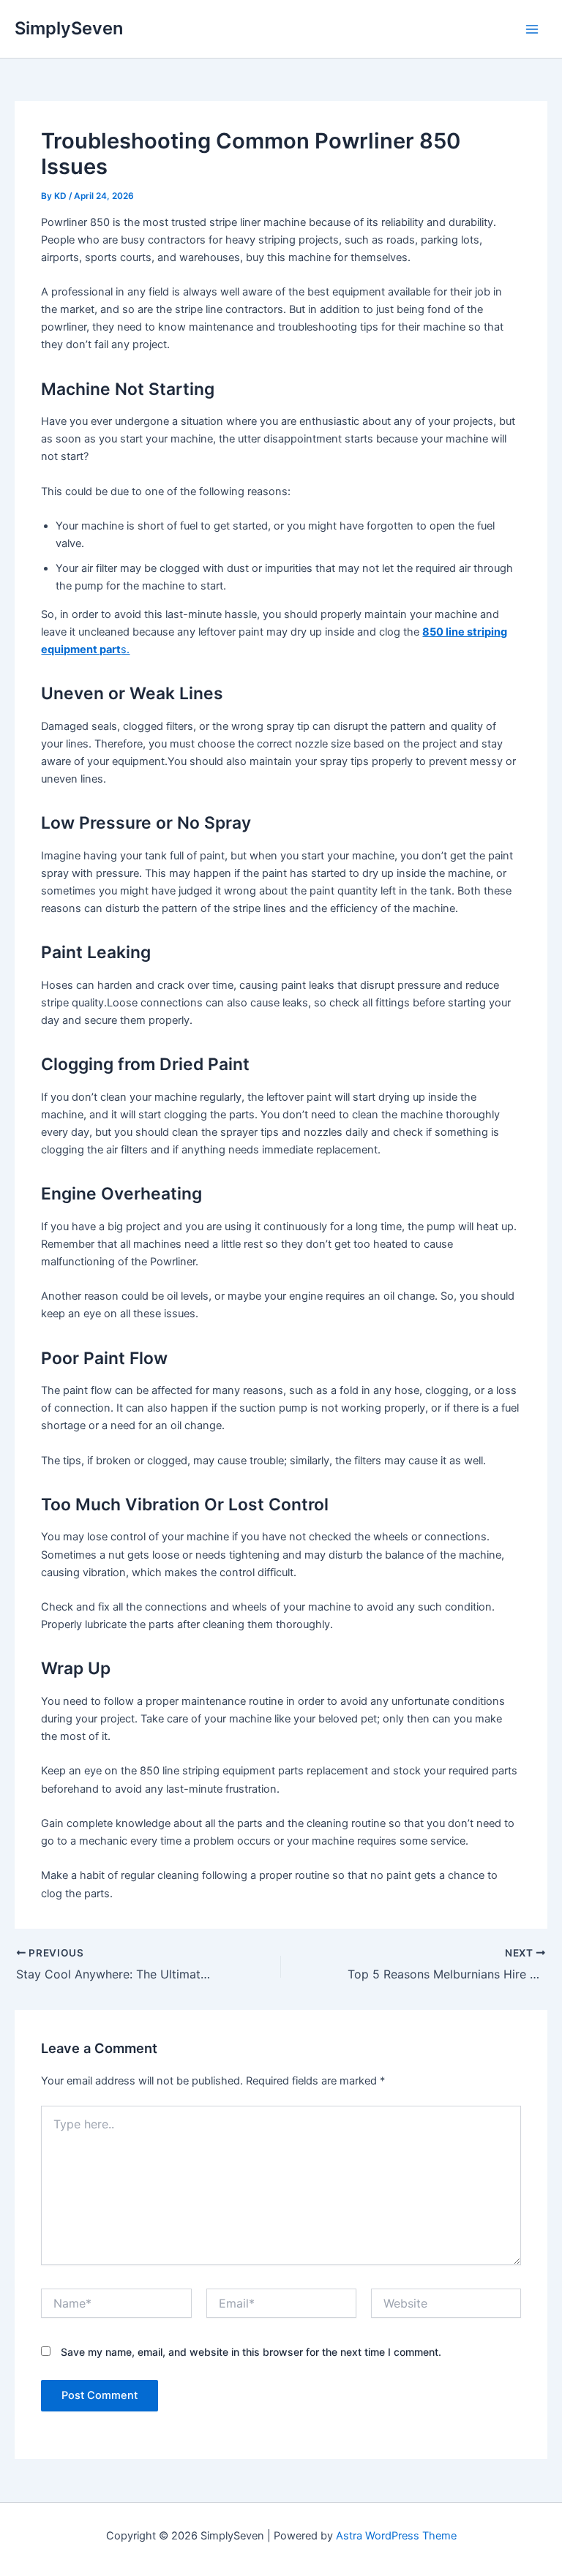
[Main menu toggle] (532, 29)
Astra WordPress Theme (396, 2536)
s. (125, 649)
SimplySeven (69, 28)
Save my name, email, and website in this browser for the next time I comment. (251, 2352)
